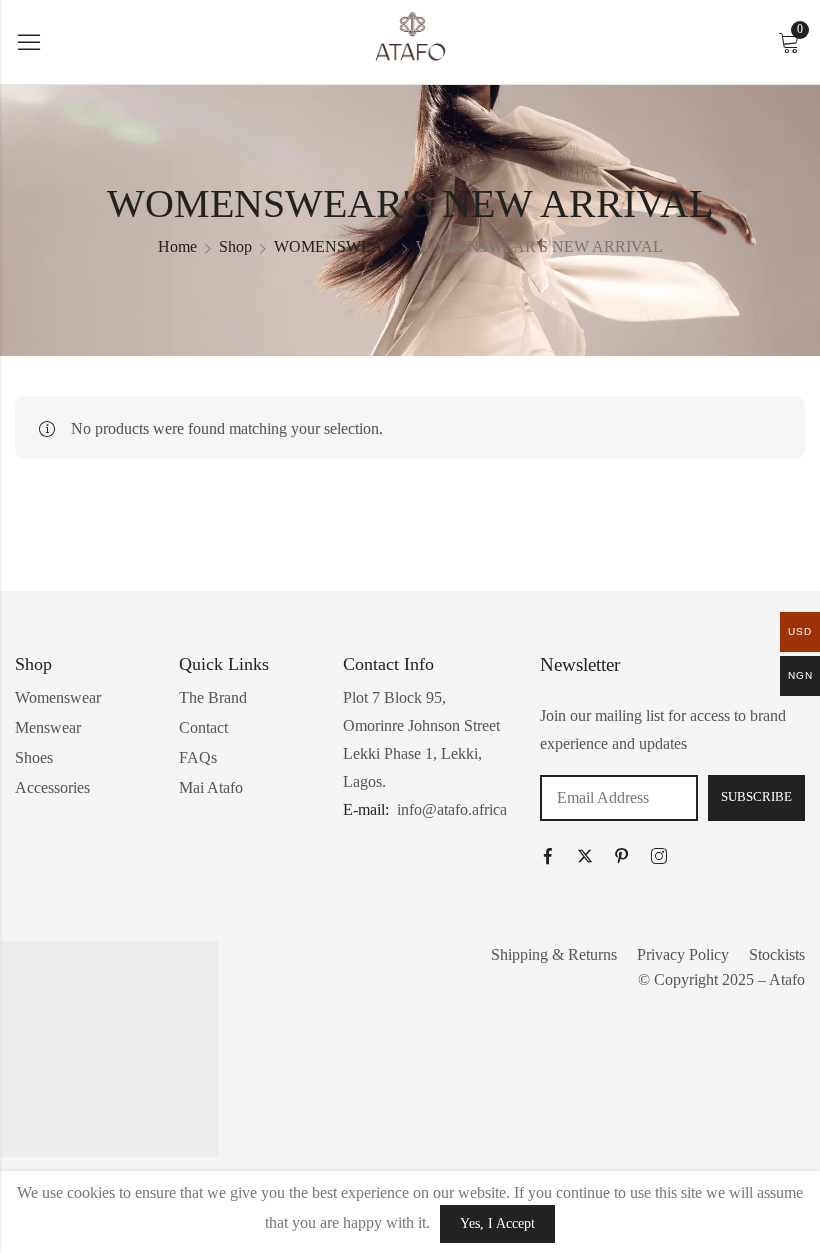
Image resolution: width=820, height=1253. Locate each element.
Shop (235, 246)
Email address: (619, 798)
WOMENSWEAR (334, 246)
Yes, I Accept (497, 1223)
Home (177, 246)
